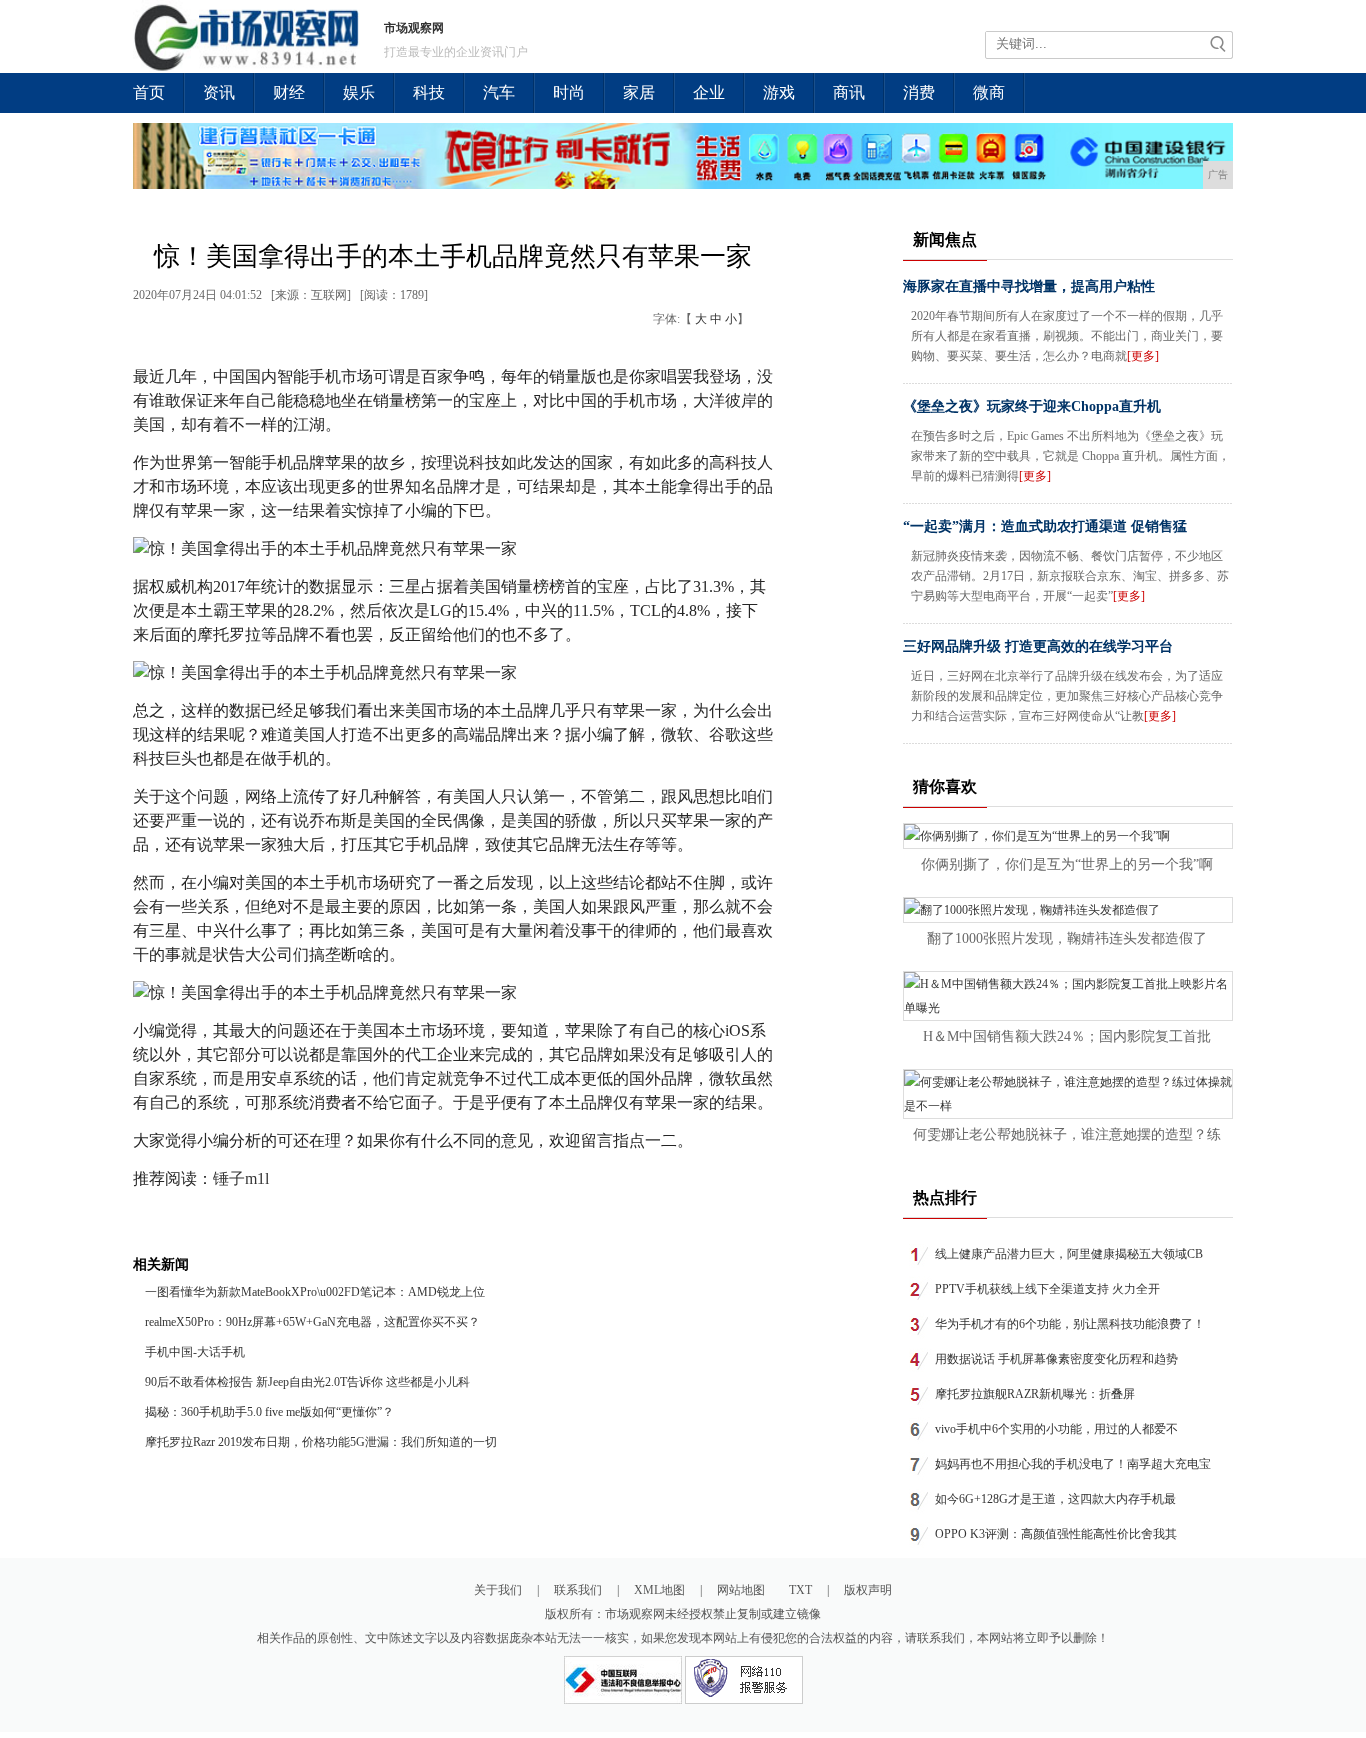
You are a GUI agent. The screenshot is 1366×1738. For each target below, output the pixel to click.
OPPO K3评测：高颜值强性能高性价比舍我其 (1056, 1534)
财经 (289, 92)
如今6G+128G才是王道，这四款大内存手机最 (1055, 1499)
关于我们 (498, 1590)
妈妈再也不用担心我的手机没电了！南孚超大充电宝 (1073, 1464)
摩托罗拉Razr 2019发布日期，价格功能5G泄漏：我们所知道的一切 (321, 1442)
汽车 (499, 92)
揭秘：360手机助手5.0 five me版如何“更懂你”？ (269, 1412)
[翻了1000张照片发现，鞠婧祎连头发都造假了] (1032, 910)
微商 (989, 92)
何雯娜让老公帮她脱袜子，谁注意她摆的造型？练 (1067, 1134)
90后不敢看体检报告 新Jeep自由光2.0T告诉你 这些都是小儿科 (307, 1382)
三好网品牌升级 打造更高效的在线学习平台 (1038, 646)
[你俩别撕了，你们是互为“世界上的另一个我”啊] (1037, 836)
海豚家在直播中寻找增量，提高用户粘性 (1029, 286)
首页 (149, 92)
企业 (709, 92)
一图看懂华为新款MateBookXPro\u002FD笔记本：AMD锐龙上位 (315, 1292)
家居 (639, 92)
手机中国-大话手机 (195, 1352)
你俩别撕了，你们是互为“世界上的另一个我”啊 (1067, 864)
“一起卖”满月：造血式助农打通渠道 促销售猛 (1045, 526)
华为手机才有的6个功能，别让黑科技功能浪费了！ (1070, 1324)
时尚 (569, 92)
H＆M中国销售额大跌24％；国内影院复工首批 (1067, 1036)
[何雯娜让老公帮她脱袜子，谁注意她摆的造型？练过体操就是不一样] (1068, 1106)
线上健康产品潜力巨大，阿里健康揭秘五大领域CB (1069, 1254)
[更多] (1143, 356)
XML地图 (659, 1590)
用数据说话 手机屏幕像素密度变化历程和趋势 (1056, 1359)
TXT (800, 1590)
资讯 (219, 92)
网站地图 (741, 1590)
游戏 (779, 92)
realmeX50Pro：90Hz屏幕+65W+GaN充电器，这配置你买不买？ (312, 1322)
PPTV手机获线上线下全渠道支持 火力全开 (1047, 1289)
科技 (429, 92)
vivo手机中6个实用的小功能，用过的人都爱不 (1056, 1429)
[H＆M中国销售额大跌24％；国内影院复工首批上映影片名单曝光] (1068, 1008)
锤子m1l (241, 1178)
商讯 (849, 92)
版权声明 (868, 1590)
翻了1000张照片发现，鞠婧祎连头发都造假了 (1067, 938)
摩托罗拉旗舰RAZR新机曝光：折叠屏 (1035, 1394)
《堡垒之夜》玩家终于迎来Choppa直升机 (1032, 406)
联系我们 (578, 1590)
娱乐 (359, 92)
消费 (919, 92)
